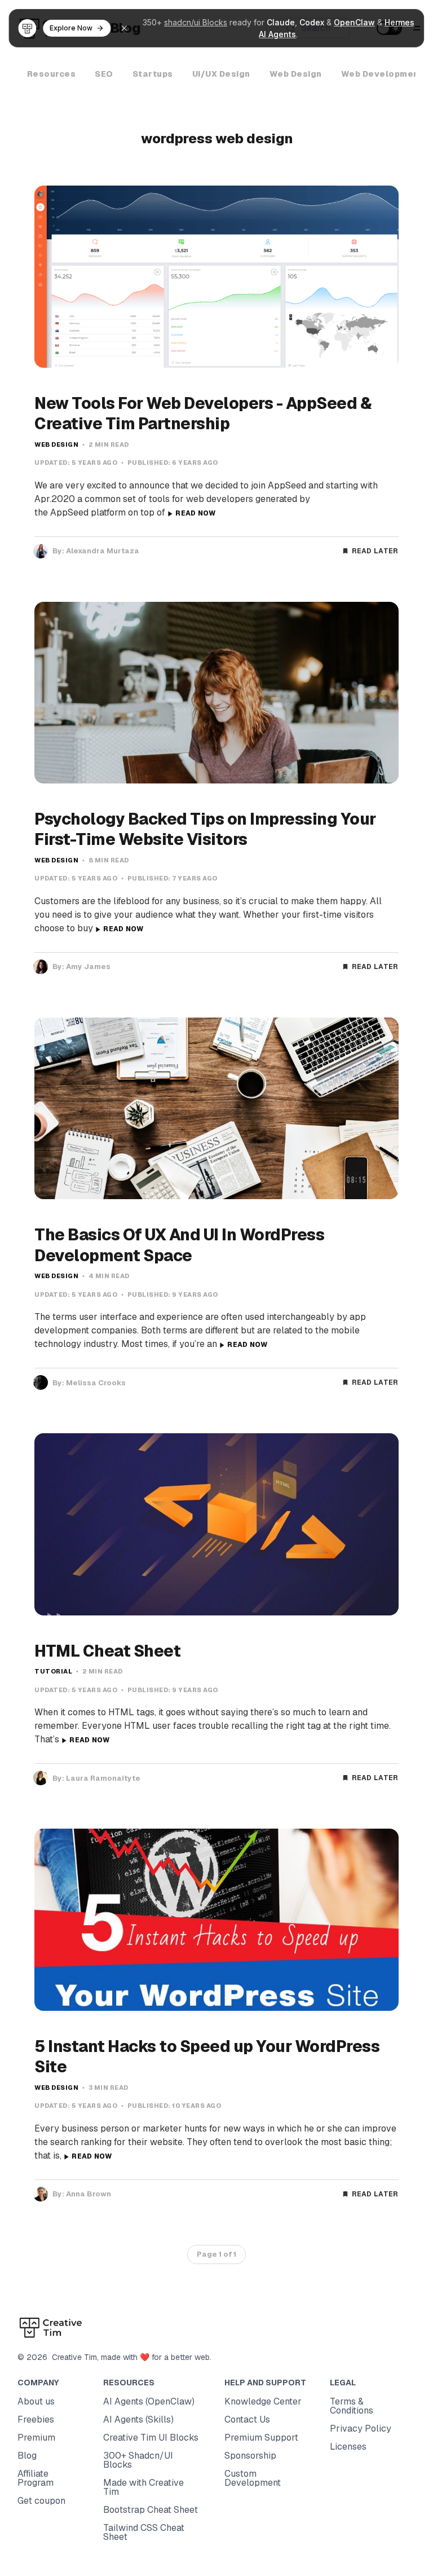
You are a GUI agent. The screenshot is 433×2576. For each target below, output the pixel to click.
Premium (36, 2438)
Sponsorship (250, 2456)
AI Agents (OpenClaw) (149, 2401)
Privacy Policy (361, 2429)
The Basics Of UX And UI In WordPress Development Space (179, 1245)
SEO (104, 74)
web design (56, 444)
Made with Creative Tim (143, 2487)
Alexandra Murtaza (103, 551)
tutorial (53, 1671)
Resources (52, 74)
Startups (153, 74)
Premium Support (261, 2438)
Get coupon (41, 2501)
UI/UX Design (221, 74)
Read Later (375, 551)
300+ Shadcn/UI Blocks (138, 2460)
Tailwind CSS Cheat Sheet (144, 2532)
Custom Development (253, 2478)
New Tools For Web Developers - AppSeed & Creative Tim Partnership (203, 413)
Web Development (382, 74)
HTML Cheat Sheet (107, 1651)
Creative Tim (72, 2357)
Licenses (348, 2447)
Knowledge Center (263, 2401)
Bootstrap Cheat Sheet (151, 2510)
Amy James (88, 966)
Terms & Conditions (352, 2406)
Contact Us (247, 2419)
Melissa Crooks (96, 1383)
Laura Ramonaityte (103, 1778)
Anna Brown (89, 2194)
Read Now (195, 513)
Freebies (36, 2419)
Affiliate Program (36, 2478)
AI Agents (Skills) (138, 2419)
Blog (27, 2456)
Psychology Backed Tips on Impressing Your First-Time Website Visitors (205, 829)
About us (36, 2401)
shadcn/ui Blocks (196, 22)
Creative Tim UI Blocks (151, 2438)
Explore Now (71, 28)
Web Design (296, 74)
